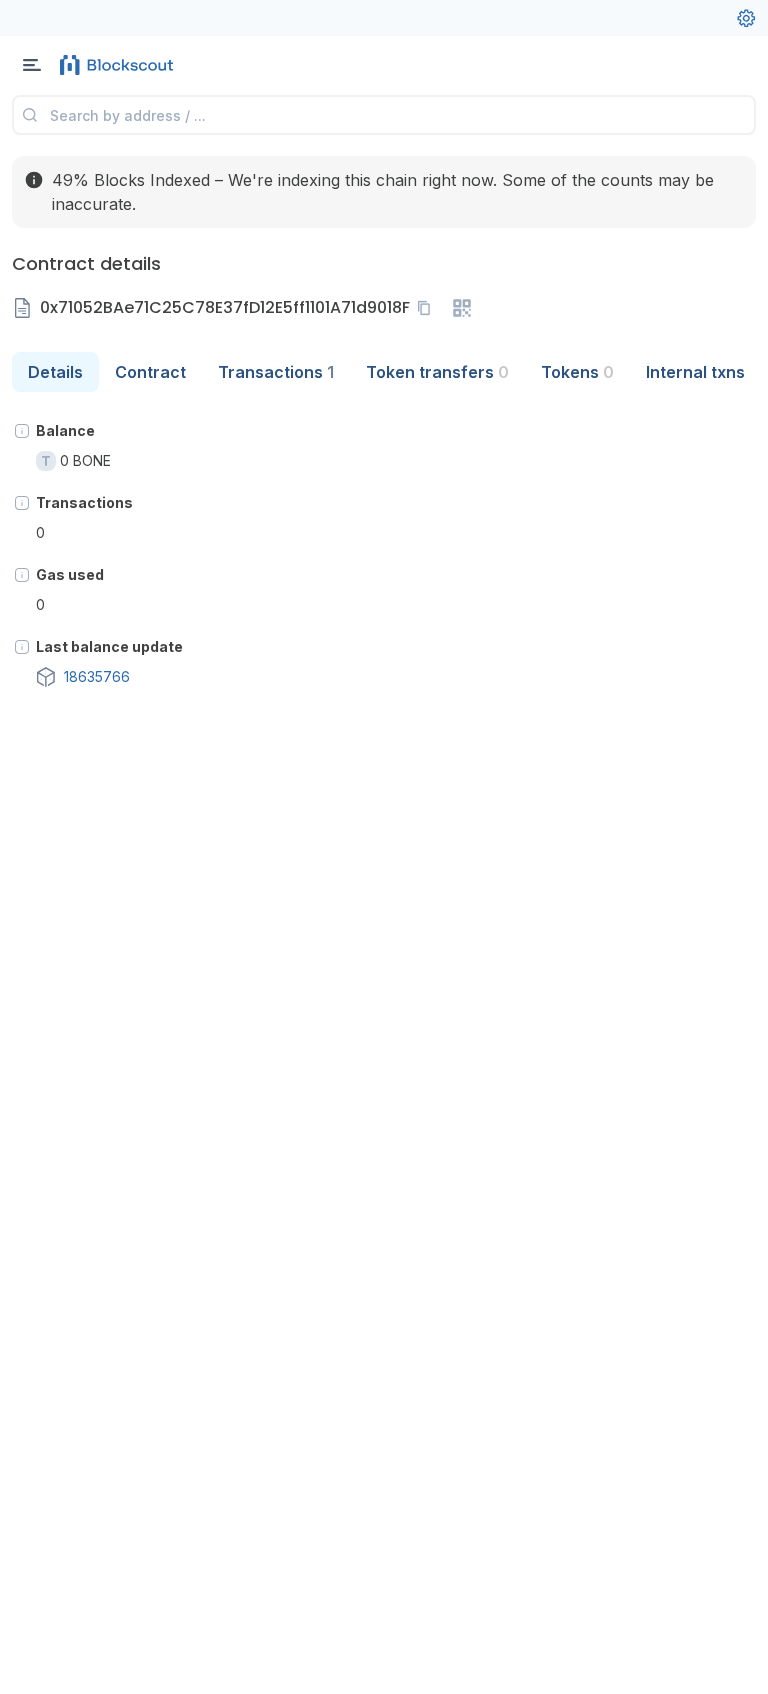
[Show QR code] (462, 308)
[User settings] (746, 18)
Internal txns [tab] (695, 372)
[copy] (428, 308)
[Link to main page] (120, 65)
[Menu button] (32, 65)
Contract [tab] (150, 372)
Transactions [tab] (276, 372)
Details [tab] (55, 372)
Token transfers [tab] (437, 372)
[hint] (22, 431)
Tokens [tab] (577, 372)
